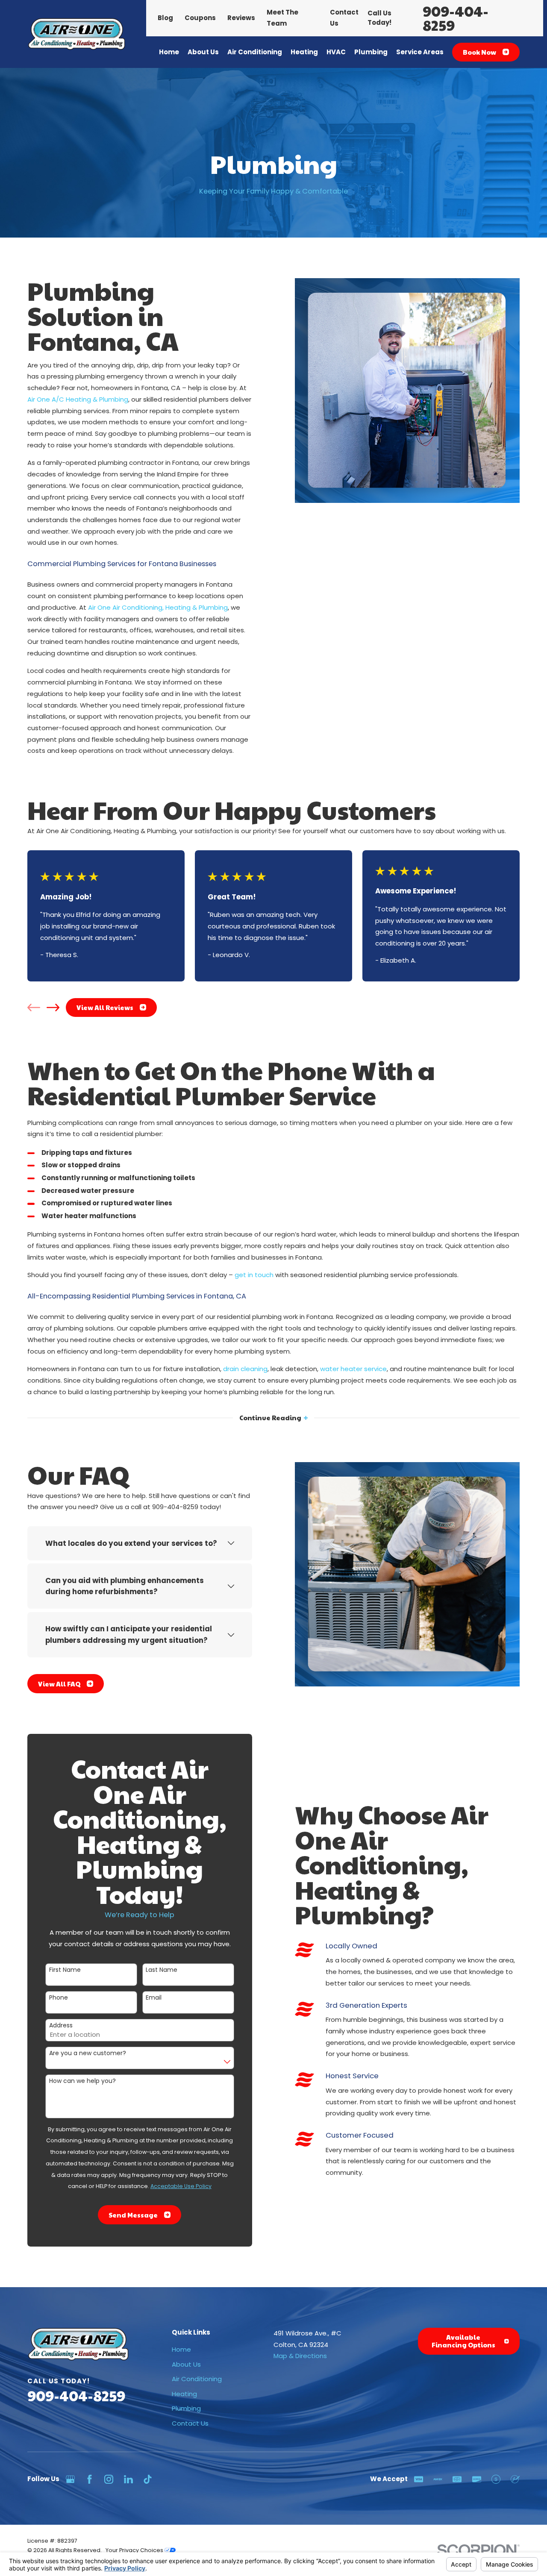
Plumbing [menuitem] (371, 52)
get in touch (254, 1275)
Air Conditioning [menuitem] (255, 52)
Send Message (133, 2215)
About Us (186, 2364)
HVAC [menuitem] (336, 52)
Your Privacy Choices (135, 2550)
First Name (65, 1970)
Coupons (200, 18)
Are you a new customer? (88, 2053)
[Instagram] (109, 2479)
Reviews (241, 18)
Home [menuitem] (169, 52)
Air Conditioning (197, 2379)
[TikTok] (148, 2479)
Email (154, 1998)
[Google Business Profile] (70, 2479)
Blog (165, 18)
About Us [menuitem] (203, 52)
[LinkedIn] (128, 2479)
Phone (59, 1998)
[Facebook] (90, 2479)
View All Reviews (105, 1007)
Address (61, 2025)
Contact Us (190, 2423)
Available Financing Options (463, 2341)
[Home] (76, 34)
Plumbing (186, 2408)
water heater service (353, 1369)
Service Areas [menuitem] (420, 52)
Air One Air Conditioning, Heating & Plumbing (158, 607)
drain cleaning (245, 1369)
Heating (184, 2394)
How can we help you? (82, 2081)
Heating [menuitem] (304, 52)
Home (181, 2349)
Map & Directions (300, 2356)
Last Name (162, 1970)
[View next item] (53, 1007)
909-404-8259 (456, 18)
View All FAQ (59, 1684)
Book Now (479, 52)
